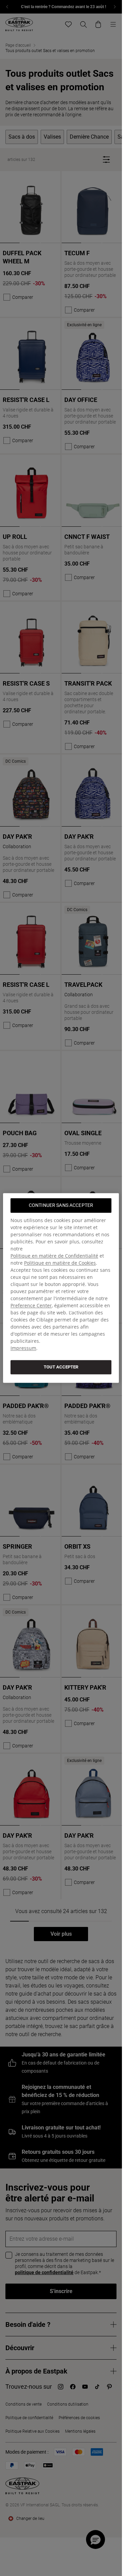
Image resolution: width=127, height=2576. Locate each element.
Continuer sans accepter (61, 1205)
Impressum (23, 1348)
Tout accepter (61, 1367)
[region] (61, 1288)
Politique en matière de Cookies (60, 1263)
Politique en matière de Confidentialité (54, 1256)
